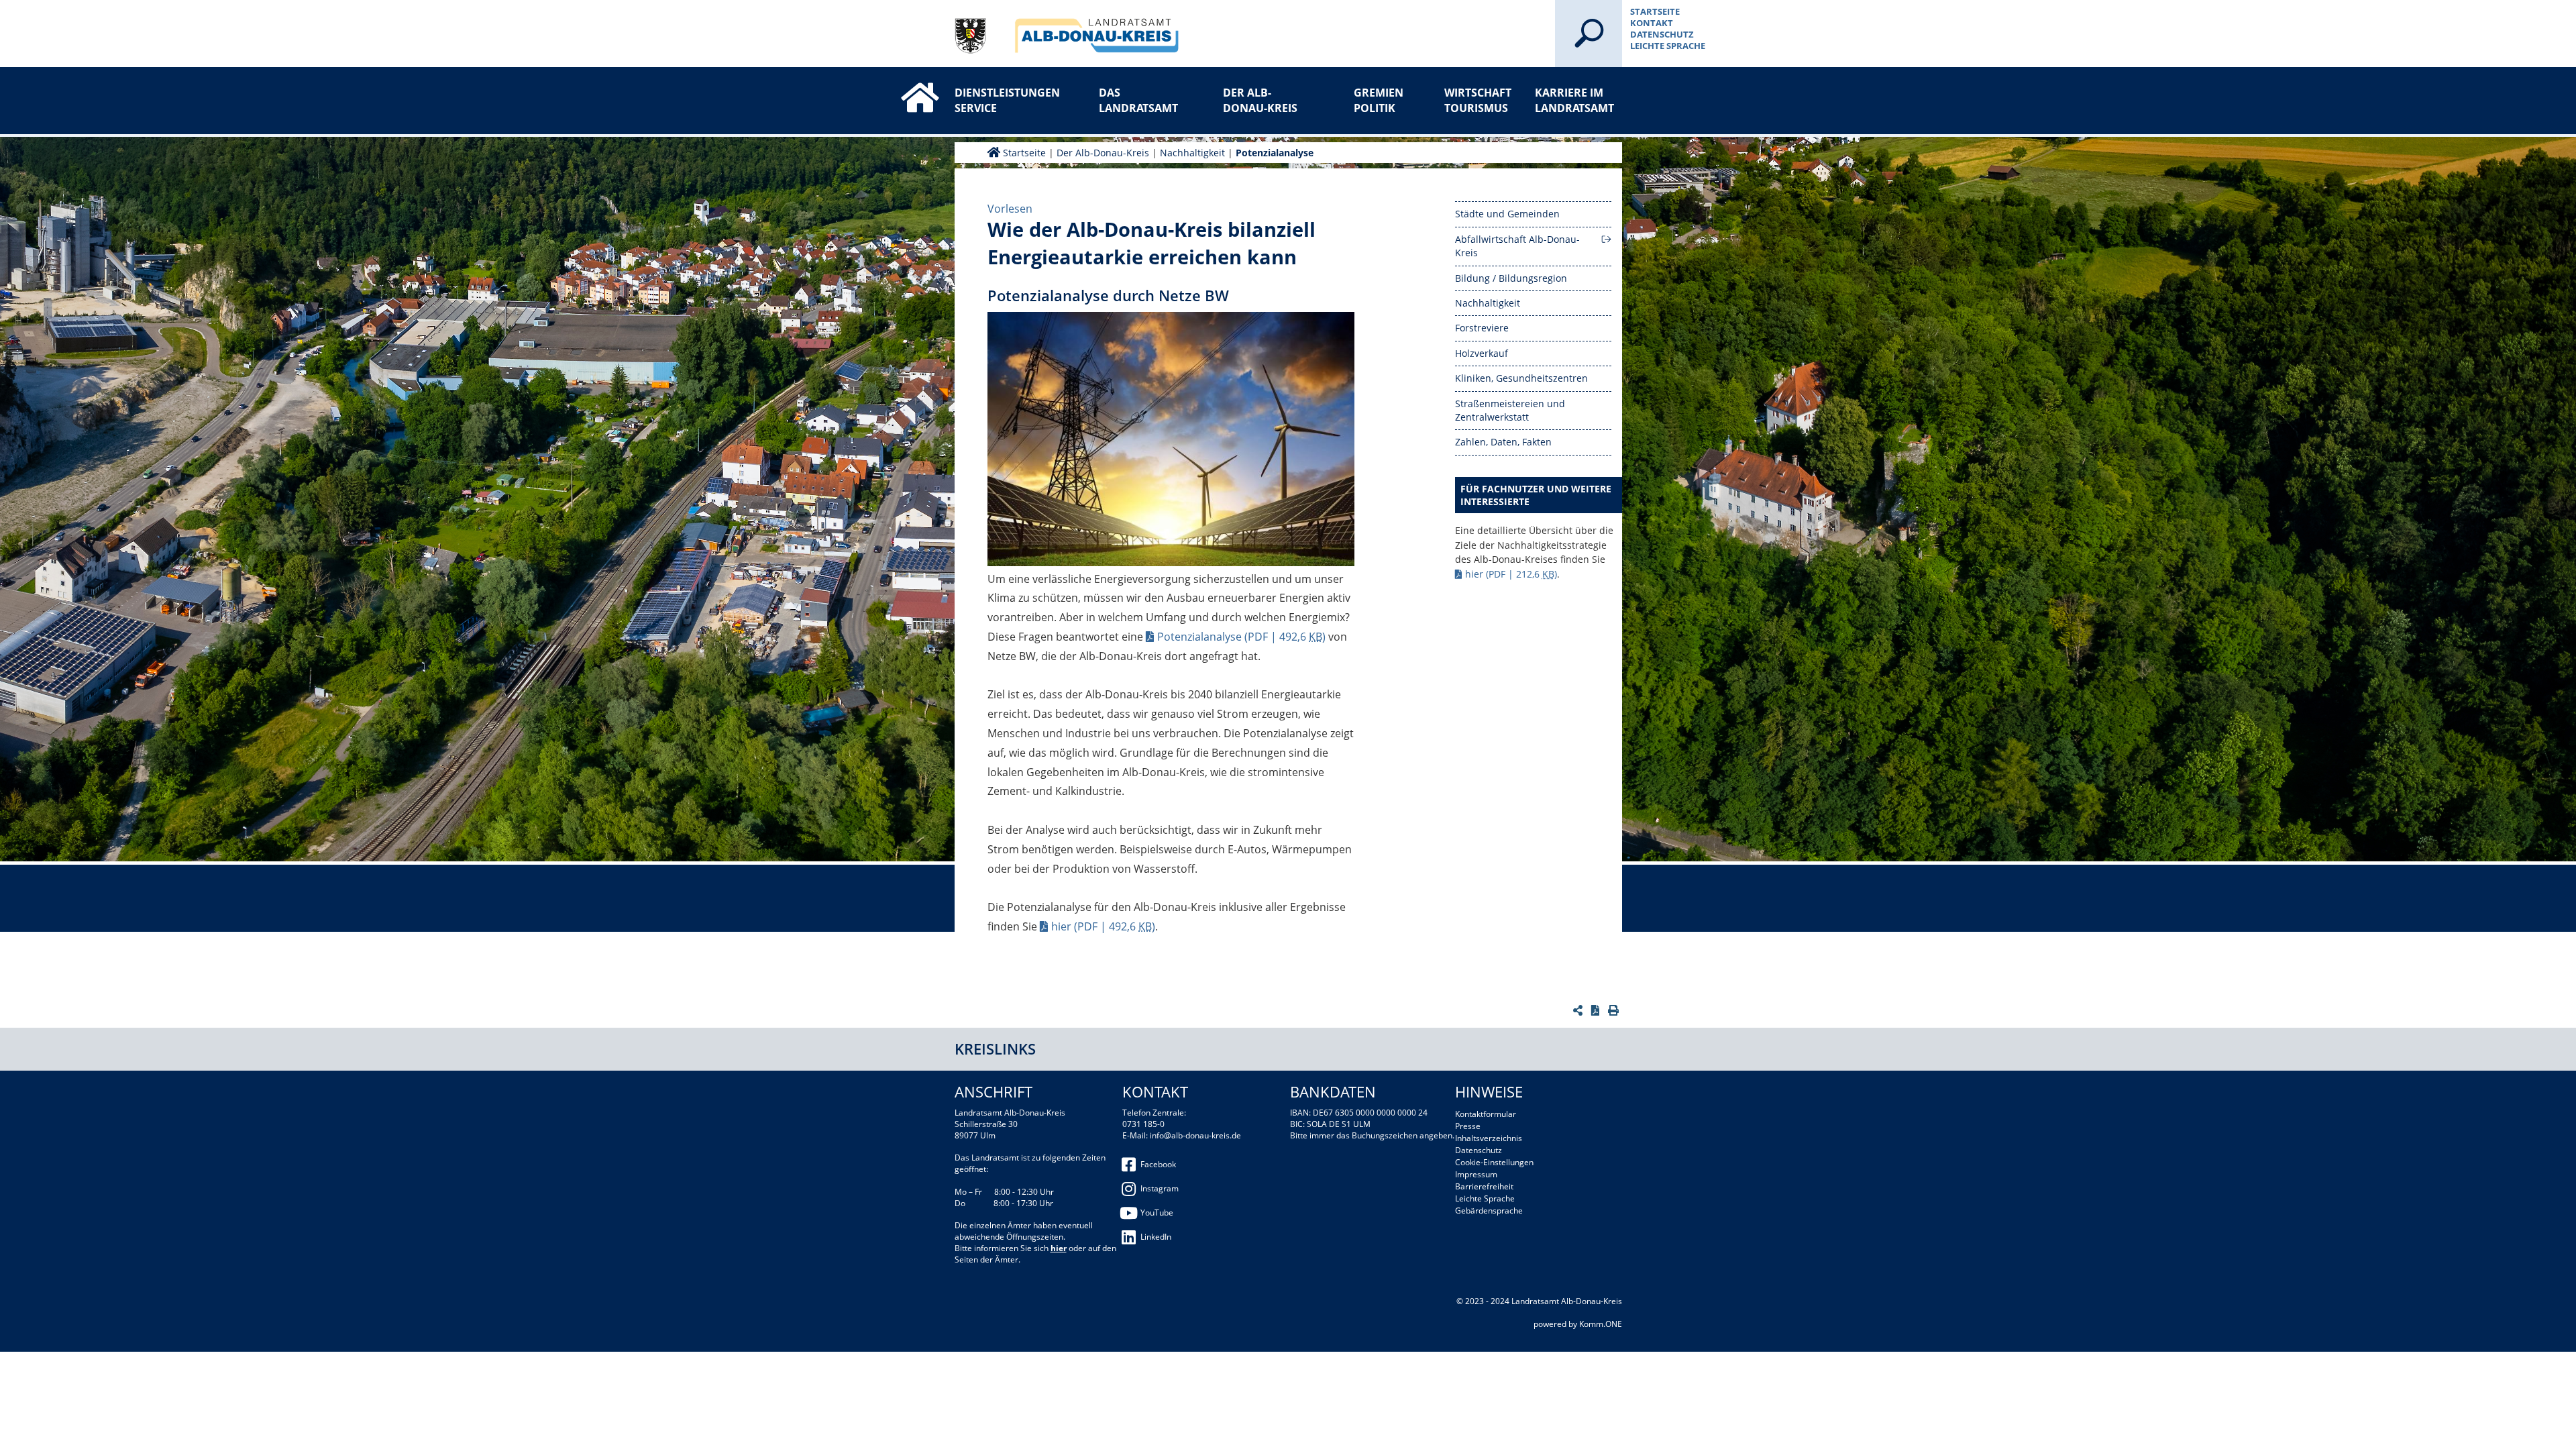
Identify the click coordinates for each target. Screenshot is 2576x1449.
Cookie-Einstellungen (1494, 1162)
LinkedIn (1156, 1237)
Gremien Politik (1379, 100)
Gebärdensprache (1489, 1211)
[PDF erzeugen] (1597, 1010)
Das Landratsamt (1138, 100)
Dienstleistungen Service (998, 100)
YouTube (1157, 1213)
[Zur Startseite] (906, 86)
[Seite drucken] (1615, 1010)
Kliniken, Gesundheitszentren (1521, 378)
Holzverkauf (1482, 353)
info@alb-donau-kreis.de (1195, 1135)
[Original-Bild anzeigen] (1171, 441)
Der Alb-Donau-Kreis (1260, 100)
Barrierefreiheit (1484, 1186)
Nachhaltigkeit (1192, 153)
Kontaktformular (1486, 1114)
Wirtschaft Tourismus (1478, 100)
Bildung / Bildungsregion (1511, 278)
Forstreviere (1482, 328)
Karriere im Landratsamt (1574, 100)
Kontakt (1652, 23)
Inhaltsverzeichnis (1489, 1138)
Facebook (1158, 1164)
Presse (1468, 1126)
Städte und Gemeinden (1507, 214)
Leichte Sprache (1668, 46)
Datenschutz (1662, 34)
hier (1103, 926)
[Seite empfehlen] (1579, 1010)
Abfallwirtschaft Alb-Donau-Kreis (1517, 246)
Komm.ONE (1601, 1324)
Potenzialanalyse (1275, 153)
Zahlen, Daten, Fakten (1503, 442)
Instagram (1160, 1188)
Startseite (1655, 11)
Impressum (1476, 1174)
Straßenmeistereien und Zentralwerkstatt (1510, 410)
